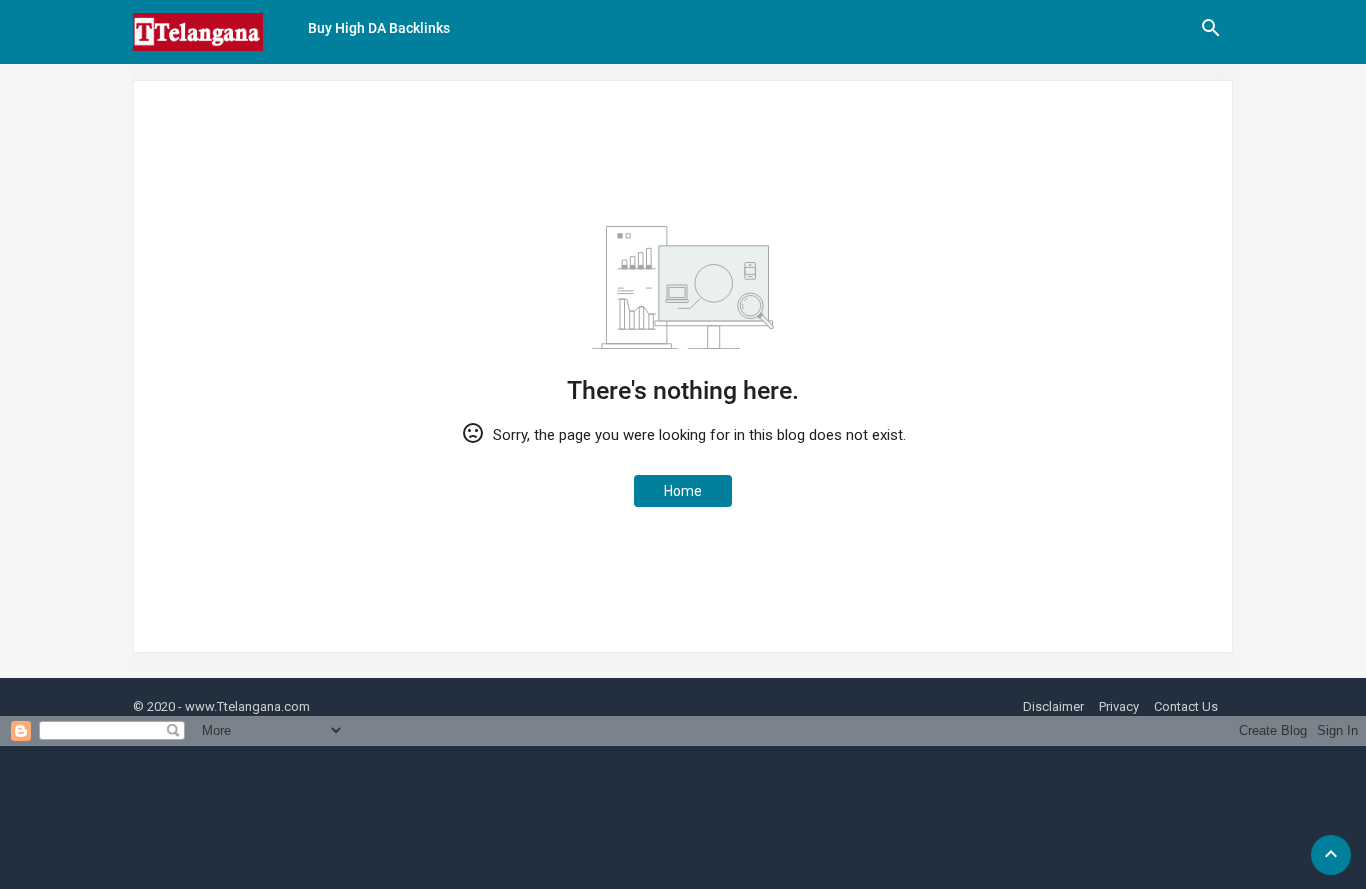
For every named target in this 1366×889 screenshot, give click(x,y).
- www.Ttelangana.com (244, 706)
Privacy (1119, 706)
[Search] (1211, 35)
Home (683, 491)
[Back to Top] (1331, 855)
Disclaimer (1053, 706)
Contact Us (1186, 706)
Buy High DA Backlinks (379, 28)
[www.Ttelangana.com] (198, 32)
